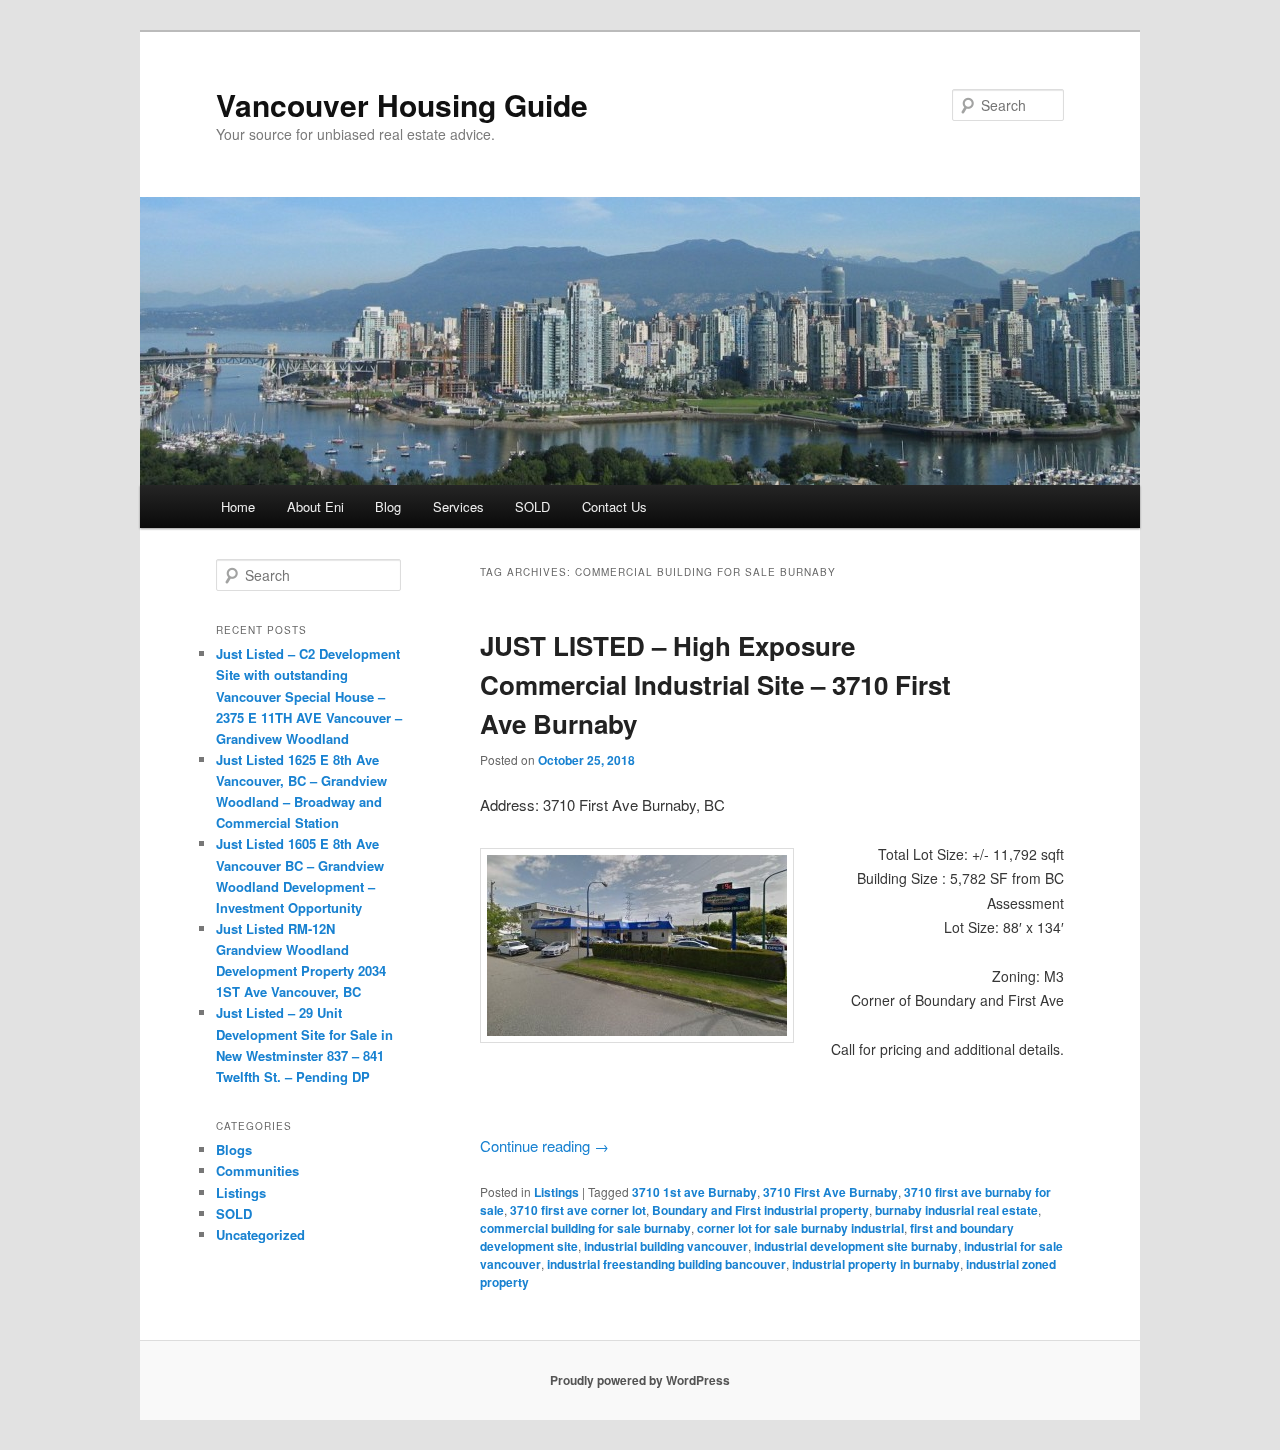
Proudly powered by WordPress (640, 1380)
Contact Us (614, 506)
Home (238, 506)
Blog (388, 506)
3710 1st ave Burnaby (694, 1192)
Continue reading (544, 1145)
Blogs (234, 1149)
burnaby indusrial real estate (956, 1210)
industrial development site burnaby (856, 1246)
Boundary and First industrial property (760, 1210)
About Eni (315, 506)
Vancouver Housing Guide (402, 104)
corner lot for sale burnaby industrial (800, 1228)
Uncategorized (260, 1234)
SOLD (532, 506)
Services (458, 506)
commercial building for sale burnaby (585, 1228)
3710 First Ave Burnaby (830, 1192)
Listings (556, 1192)
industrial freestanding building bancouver (666, 1264)
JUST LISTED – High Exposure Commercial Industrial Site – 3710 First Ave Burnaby (715, 684)
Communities (257, 1170)
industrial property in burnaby (876, 1264)
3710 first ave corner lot (578, 1210)
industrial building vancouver (666, 1246)
